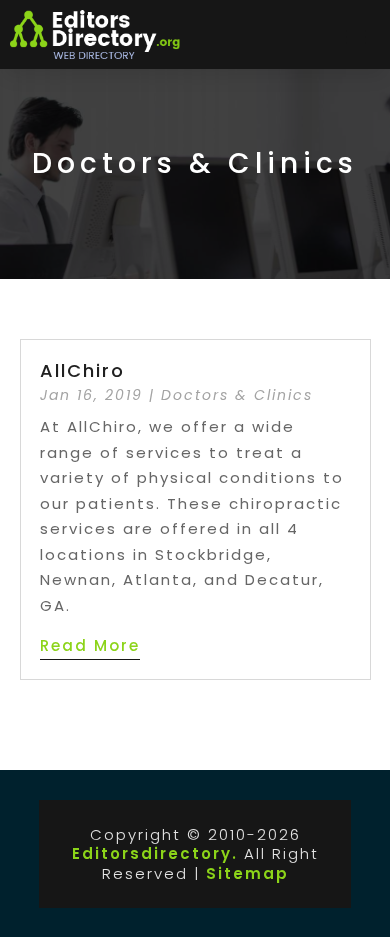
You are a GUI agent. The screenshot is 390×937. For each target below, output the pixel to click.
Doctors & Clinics (237, 395)
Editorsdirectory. (155, 853)
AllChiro (82, 370)
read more (90, 645)
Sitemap (247, 873)
